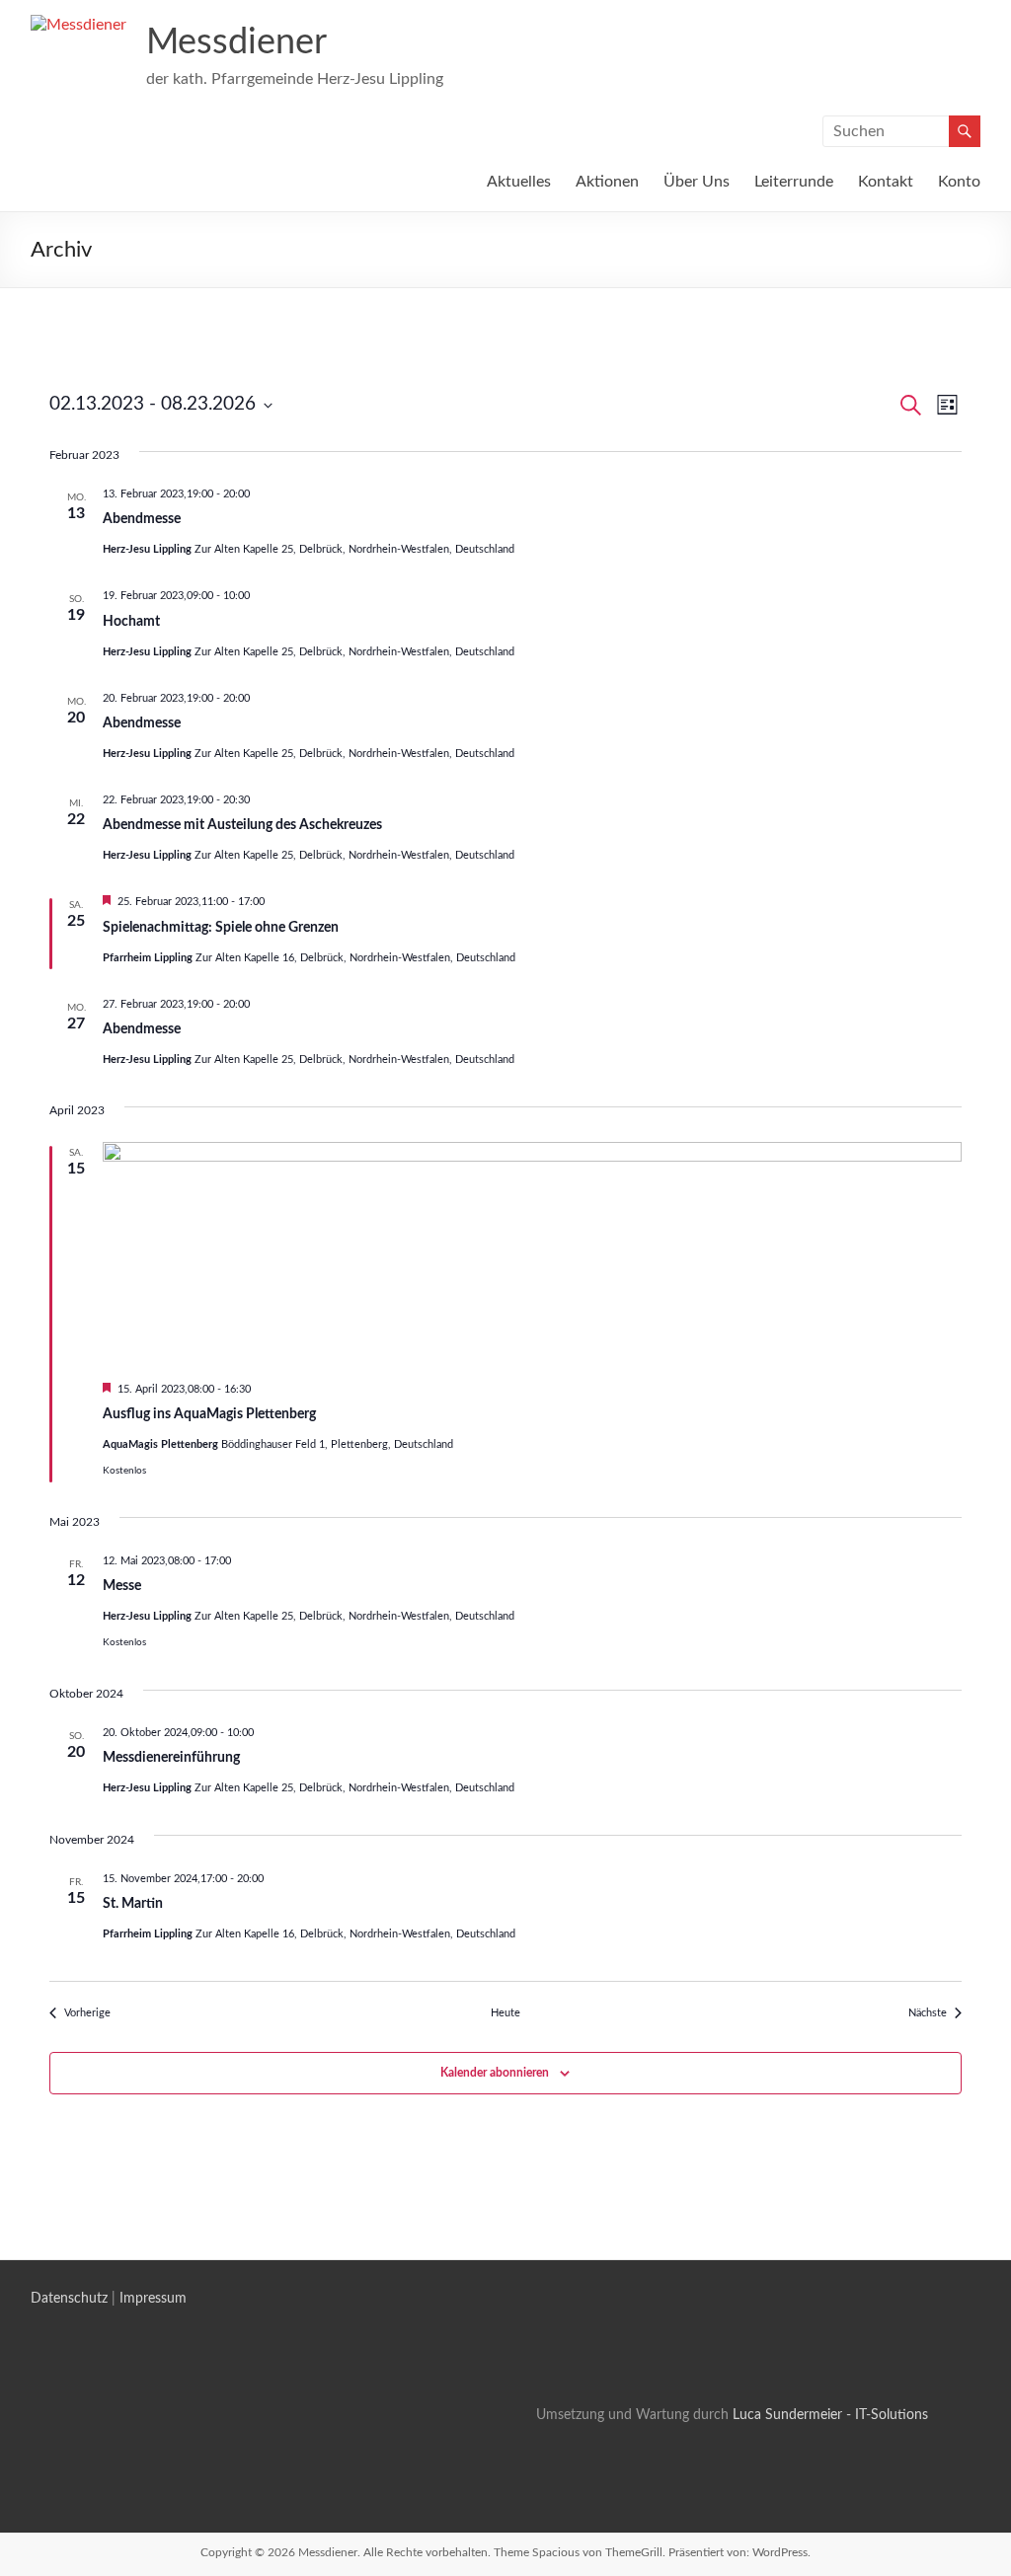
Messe (122, 1586)
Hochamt (131, 622)
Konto (959, 182)
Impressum (153, 2299)
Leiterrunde (794, 182)
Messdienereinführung (171, 1758)
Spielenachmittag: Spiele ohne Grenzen (221, 928)
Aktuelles (519, 182)
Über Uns (697, 182)
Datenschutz (69, 2299)
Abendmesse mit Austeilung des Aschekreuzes (242, 825)
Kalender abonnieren (495, 2073)
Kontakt (886, 182)
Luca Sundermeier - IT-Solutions (828, 2415)
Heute (505, 2013)
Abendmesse (142, 519)
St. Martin (133, 1904)
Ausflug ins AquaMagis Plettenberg (209, 1414)
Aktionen (607, 182)
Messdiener (236, 42)
